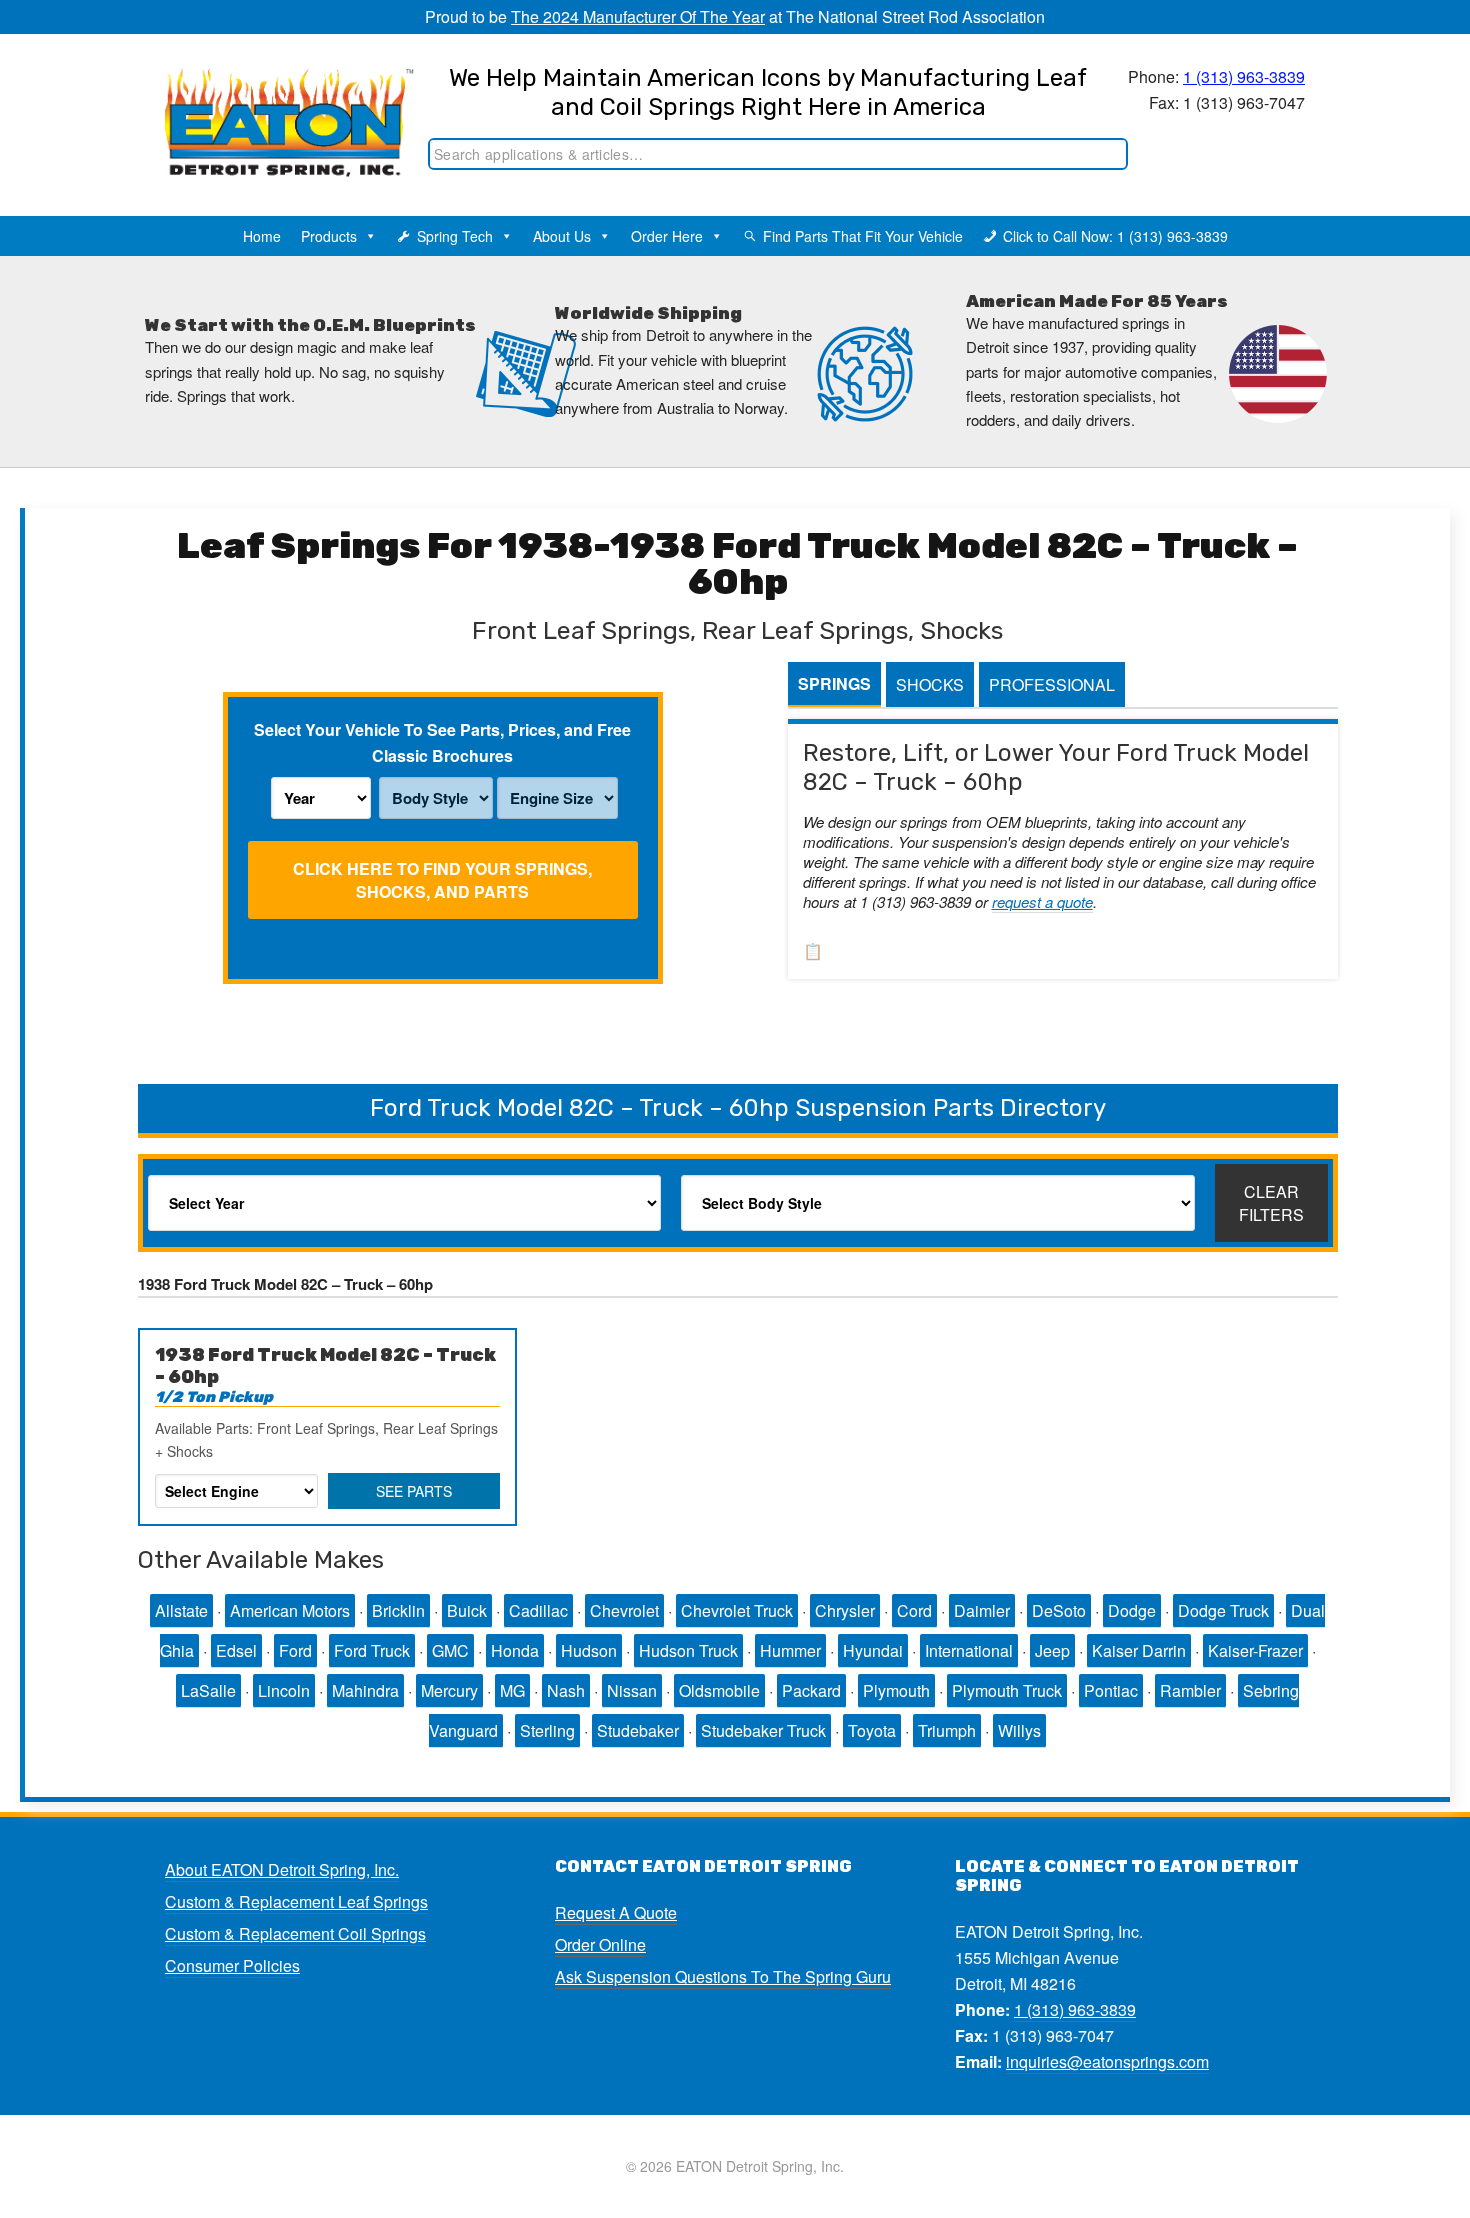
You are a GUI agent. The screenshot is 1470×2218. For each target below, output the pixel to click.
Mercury (449, 1690)
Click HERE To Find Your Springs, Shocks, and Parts (442, 880)
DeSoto (1059, 1610)
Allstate (181, 1610)
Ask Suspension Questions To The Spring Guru (723, 1976)
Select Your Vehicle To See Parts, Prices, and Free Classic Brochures (442, 742)
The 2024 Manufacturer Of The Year (638, 16)
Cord (914, 1610)
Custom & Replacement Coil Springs (295, 1933)
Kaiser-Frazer (1255, 1650)
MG (512, 1690)
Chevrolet (624, 1610)
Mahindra (365, 1690)
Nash (566, 1690)
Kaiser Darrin (1139, 1650)
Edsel (236, 1650)
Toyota (872, 1730)
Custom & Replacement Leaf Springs (296, 1901)
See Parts (414, 1491)
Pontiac (1111, 1690)
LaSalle (208, 1690)
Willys (1019, 1730)
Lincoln (284, 1690)
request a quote (1042, 901)
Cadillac (538, 1610)
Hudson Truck (688, 1650)
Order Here (667, 236)
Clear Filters (1271, 1203)
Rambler (1190, 1690)
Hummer (790, 1650)
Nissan (632, 1690)
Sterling (547, 1730)
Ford (295, 1650)
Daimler (982, 1610)
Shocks (930, 684)
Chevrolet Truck (737, 1610)
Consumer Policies (232, 1965)
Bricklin (398, 1610)
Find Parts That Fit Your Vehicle (863, 236)
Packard (811, 1690)
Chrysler (845, 1610)
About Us (562, 236)
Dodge (1132, 1610)
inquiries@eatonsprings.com (1107, 2061)
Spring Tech (455, 236)
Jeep (1052, 1650)
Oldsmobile (719, 1690)
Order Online (600, 1944)
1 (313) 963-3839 (1244, 76)
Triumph (947, 1730)
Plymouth (896, 1690)
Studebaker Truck (763, 1730)
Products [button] (329, 236)
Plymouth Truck (1007, 1690)
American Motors (290, 1610)
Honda (515, 1650)
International (969, 1650)
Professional (1052, 684)
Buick (467, 1610)
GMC (450, 1650)
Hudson (589, 1650)
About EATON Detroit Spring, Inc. (282, 1869)
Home (262, 236)
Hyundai (873, 1650)
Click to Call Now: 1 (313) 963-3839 (1115, 236)
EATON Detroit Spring (268, 101)
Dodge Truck (1223, 1610)
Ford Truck (372, 1650)
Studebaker (638, 1730)
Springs (834, 683)
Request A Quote (616, 1912)
